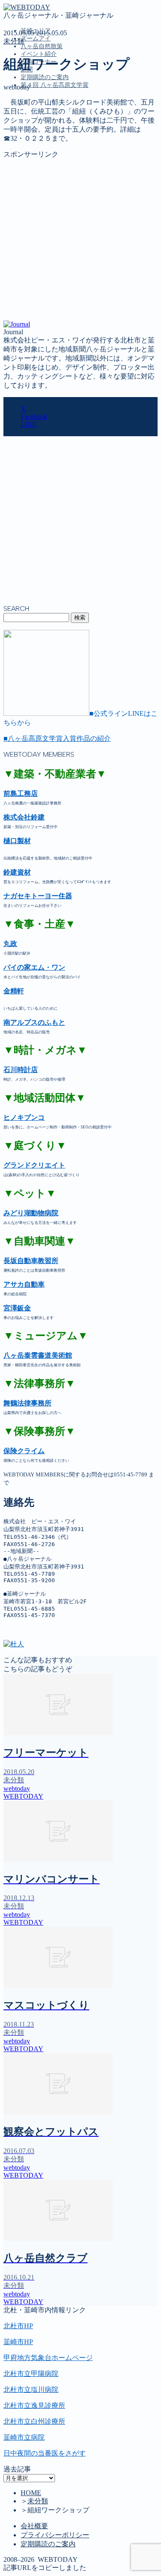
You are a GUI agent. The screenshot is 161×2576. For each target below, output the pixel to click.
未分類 (14, 41)
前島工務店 (21, 793)
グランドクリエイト (34, 1165)
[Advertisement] (80, 240)
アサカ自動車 (24, 1284)
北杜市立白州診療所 (34, 2421)
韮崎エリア (38, 124)
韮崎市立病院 (24, 2437)
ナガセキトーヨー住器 (38, 896)
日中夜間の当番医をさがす (45, 2453)
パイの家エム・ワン (34, 967)
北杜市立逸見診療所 (34, 2405)
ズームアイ (36, 39)
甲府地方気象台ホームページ (48, 2358)
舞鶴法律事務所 (27, 1403)
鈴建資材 (17, 872)
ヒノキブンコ (24, 1117)
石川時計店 (21, 1070)
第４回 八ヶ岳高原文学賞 (55, 85)
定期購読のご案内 (45, 77)
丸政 (10, 944)
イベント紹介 (39, 54)
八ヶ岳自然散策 (42, 46)
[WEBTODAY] (27, 7)
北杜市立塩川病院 (31, 2390)
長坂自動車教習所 (31, 1261)
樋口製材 (17, 841)
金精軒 (14, 991)
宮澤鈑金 (17, 1308)
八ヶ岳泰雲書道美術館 (38, 1355)
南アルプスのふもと (34, 1022)
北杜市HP (18, 2326)
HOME (31, 2493)
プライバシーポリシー (55, 2535)
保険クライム (24, 1451)
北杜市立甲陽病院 (31, 2374)
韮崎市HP (18, 2342)
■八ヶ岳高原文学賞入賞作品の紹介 (57, 738)
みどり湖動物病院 (31, 1213)
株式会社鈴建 (24, 817)
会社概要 (34, 2526)
